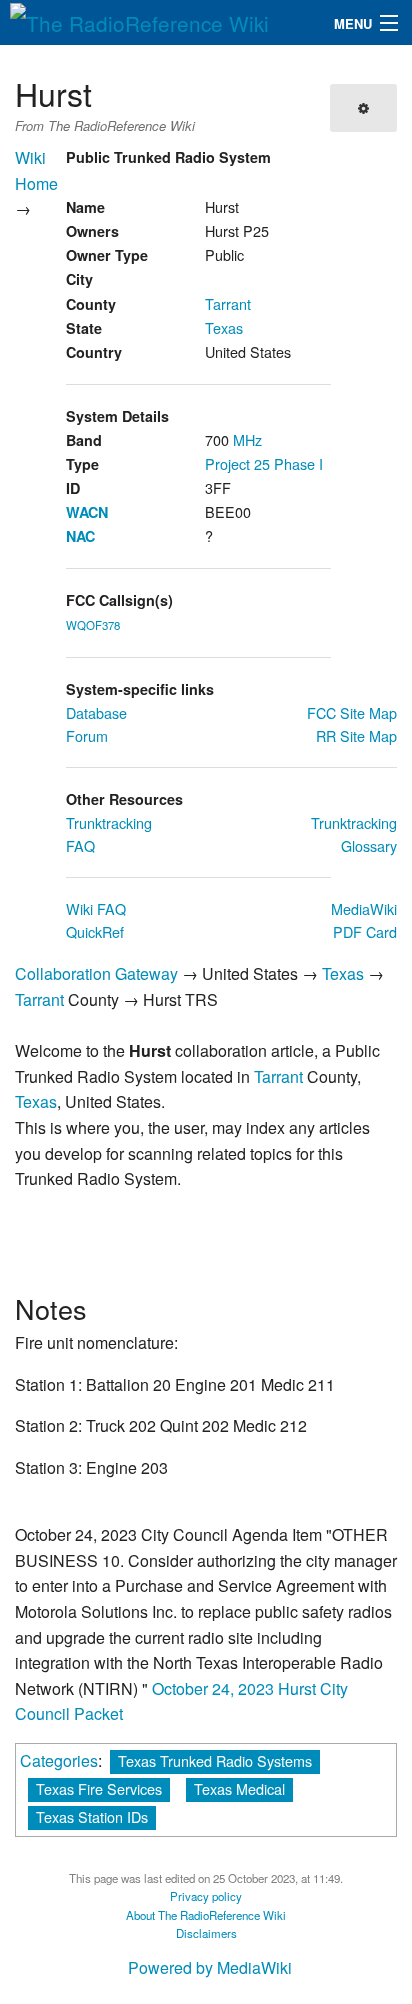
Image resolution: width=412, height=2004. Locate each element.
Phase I (298, 463)
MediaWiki (364, 908)
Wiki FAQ (96, 908)
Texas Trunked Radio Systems (215, 1760)
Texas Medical (239, 1788)
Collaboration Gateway (96, 973)
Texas (224, 327)
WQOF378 (93, 625)
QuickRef (95, 931)
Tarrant (228, 303)
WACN (87, 512)
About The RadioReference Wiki (206, 1915)
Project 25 (237, 463)
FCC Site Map (352, 712)
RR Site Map (356, 735)
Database (96, 712)
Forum (87, 735)
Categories (59, 1760)
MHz (247, 439)
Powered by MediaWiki (210, 1967)
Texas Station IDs (92, 1816)
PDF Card (365, 931)
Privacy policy (206, 1896)
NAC (80, 536)
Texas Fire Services (99, 1788)
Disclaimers (206, 1933)
